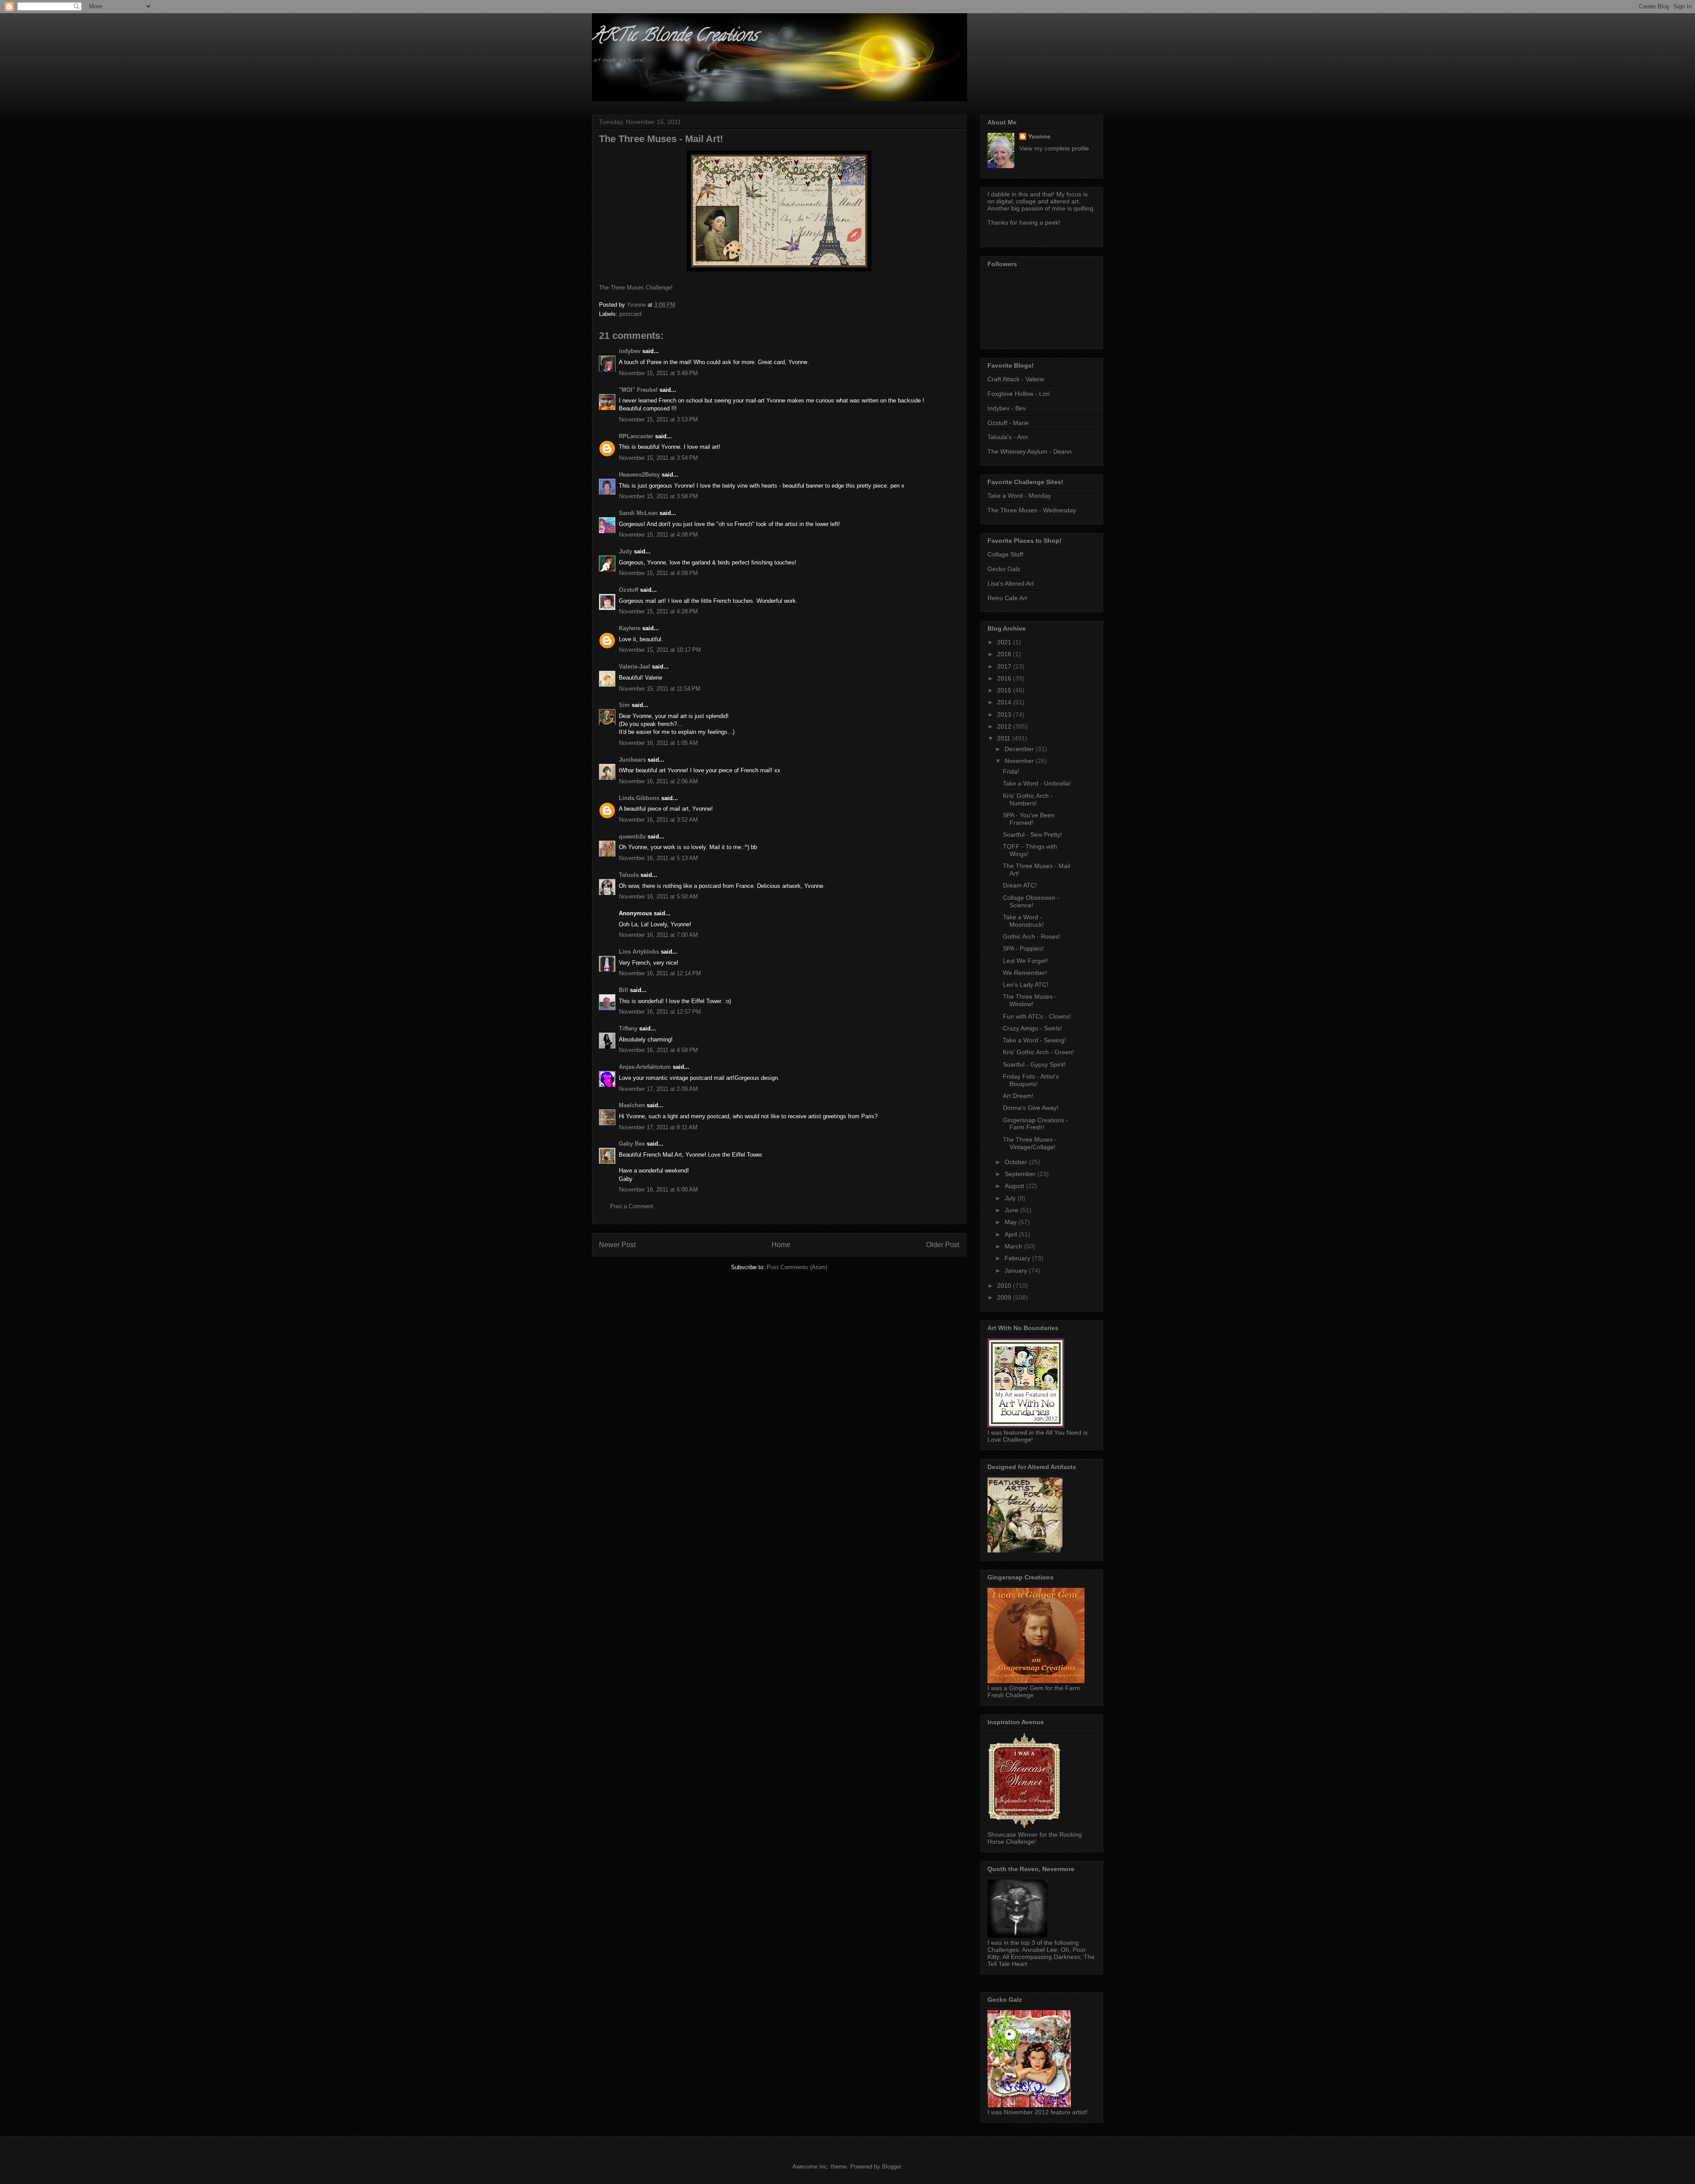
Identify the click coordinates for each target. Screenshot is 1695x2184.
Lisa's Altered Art (1011, 583)
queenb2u (632, 836)
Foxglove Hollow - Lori (1019, 394)
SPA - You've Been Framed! (1029, 819)
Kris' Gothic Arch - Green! (1038, 1052)
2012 (1005, 726)
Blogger (891, 2167)
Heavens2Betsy (639, 475)
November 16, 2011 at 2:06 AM (658, 781)
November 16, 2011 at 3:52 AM (658, 820)
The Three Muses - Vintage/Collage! (1030, 1143)
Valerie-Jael (635, 667)
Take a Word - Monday (1019, 496)
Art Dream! (1018, 1096)
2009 (1005, 1297)
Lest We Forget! (1025, 961)
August (1015, 1186)
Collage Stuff (1005, 554)
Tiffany (628, 1028)
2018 (1005, 654)
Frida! (1011, 771)
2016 (1005, 678)
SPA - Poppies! (1023, 948)
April (1012, 1234)
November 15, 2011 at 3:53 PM (658, 419)
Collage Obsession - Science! (1031, 901)
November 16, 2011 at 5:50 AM (658, 897)
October (1017, 1162)
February (1018, 1258)
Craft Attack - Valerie (1016, 379)
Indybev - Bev (1007, 408)
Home (781, 1245)
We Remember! (1025, 973)
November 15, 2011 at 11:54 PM (660, 689)
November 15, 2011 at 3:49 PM (658, 373)
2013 (1005, 714)
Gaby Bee (633, 1144)
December (1020, 749)
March (1014, 1246)
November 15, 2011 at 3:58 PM (658, 496)
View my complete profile (1054, 148)
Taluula (629, 875)
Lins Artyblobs (639, 952)
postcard (630, 314)
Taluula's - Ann (1008, 437)
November (1020, 761)
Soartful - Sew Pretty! (1032, 835)
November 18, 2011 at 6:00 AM (658, 1190)
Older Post (943, 1245)
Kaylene (630, 628)
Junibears (632, 760)
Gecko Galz (1004, 569)
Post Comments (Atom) (797, 1267)
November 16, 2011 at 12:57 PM (660, 1012)
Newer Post (617, 1245)
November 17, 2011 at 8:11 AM (658, 1127)
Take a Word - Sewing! (1034, 1040)
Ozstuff (629, 590)
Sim (624, 705)
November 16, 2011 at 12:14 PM (660, 973)
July (1011, 1198)
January (1017, 1271)
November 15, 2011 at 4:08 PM (658, 535)
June (1012, 1210)
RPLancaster (636, 436)
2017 (1005, 666)
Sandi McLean (638, 513)
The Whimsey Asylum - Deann (1030, 451)
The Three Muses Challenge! (636, 288)
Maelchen (632, 1105)
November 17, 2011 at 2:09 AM (658, 1089)
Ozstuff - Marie (1008, 423)
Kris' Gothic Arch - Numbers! (1028, 799)
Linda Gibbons (639, 798)
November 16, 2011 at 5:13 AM (658, 858)
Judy (625, 551)
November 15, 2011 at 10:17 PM (660, 650)
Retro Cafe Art (1007, 598)
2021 (1005, 642)
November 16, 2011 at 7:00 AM (658, 935)
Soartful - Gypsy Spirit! (1034, 1064)
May (1011, 1222)
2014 (1005, 702)
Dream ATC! (1020, 885)
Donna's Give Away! (1031, 1108)
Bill (623, 990)
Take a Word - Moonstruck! (1023, 921)
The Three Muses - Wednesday (1032, 510)
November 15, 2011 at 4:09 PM (658, 573)
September (1021, 1174)
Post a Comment (632, 1206)
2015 (1005, 690)
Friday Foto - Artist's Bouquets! (1031, 1080)
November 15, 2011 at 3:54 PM (658, 458)
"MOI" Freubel (638, 390)
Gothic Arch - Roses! (1032, 936)
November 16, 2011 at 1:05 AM (658, 743)
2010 (1005, 1286)
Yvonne (1039, 136)
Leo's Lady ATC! (1026, 985)
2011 (1005, 738)
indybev (630, 351)
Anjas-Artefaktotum (645, 1067)
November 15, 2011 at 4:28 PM (658, 611)
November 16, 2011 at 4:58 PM (658, 1050)
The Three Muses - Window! (1030, 1000)
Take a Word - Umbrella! (1037, 783)
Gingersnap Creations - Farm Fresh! (1036, 1124)
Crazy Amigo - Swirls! (1032, 1028)
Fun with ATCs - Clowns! (1037, 1016)
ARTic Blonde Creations (675, 37)
